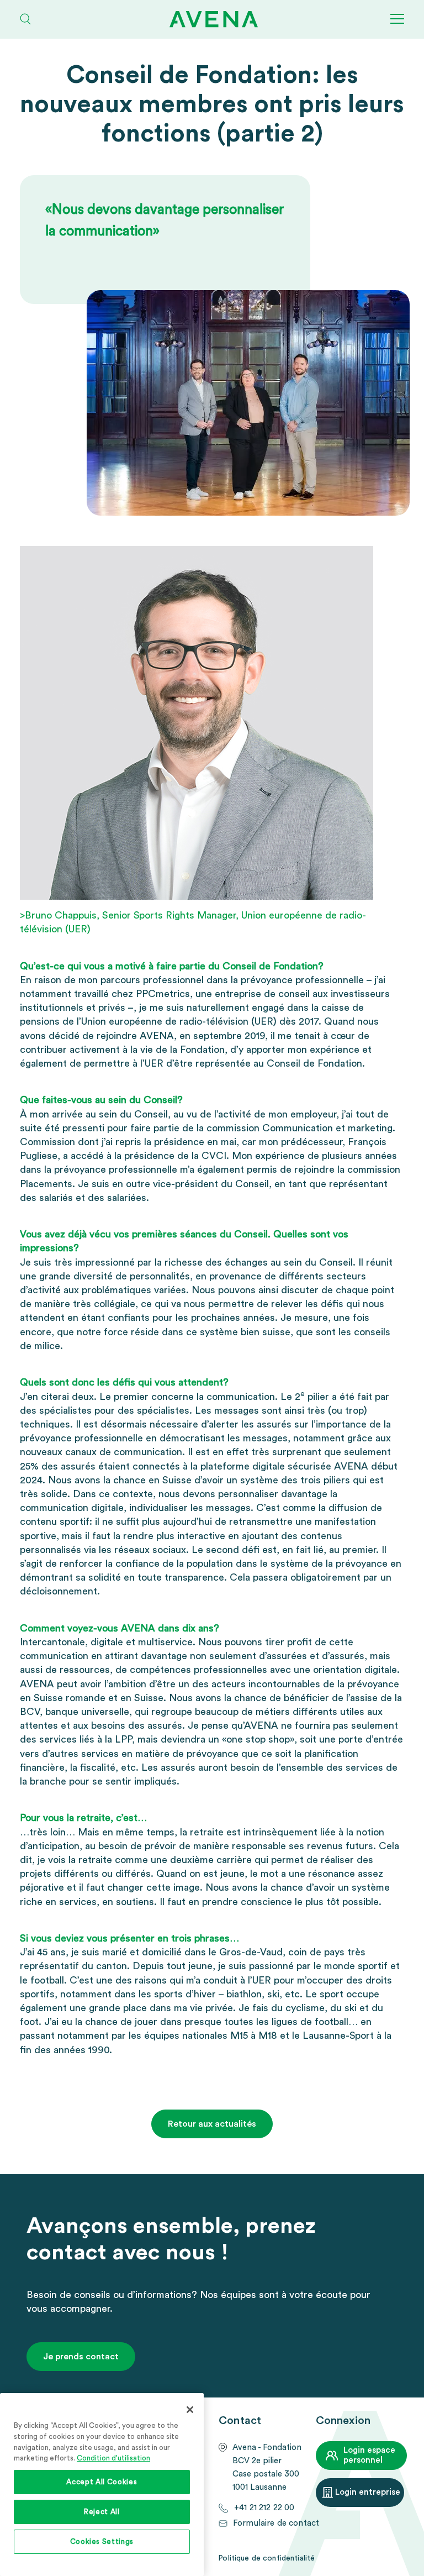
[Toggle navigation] (397, 19)
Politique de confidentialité (266, 2558)
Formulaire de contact (276, 2523)
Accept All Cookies (102, 2482)
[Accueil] (218, 19)
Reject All (102, 2512)
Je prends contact (81, 2357)
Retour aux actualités (212, 2124)
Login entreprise (368, 2492)
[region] (102, 2485)
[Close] (190, 2410)
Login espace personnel (369, 2455)
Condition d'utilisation (113, 2458)
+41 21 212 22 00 (264, 2508)
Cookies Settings (102, 2542)
